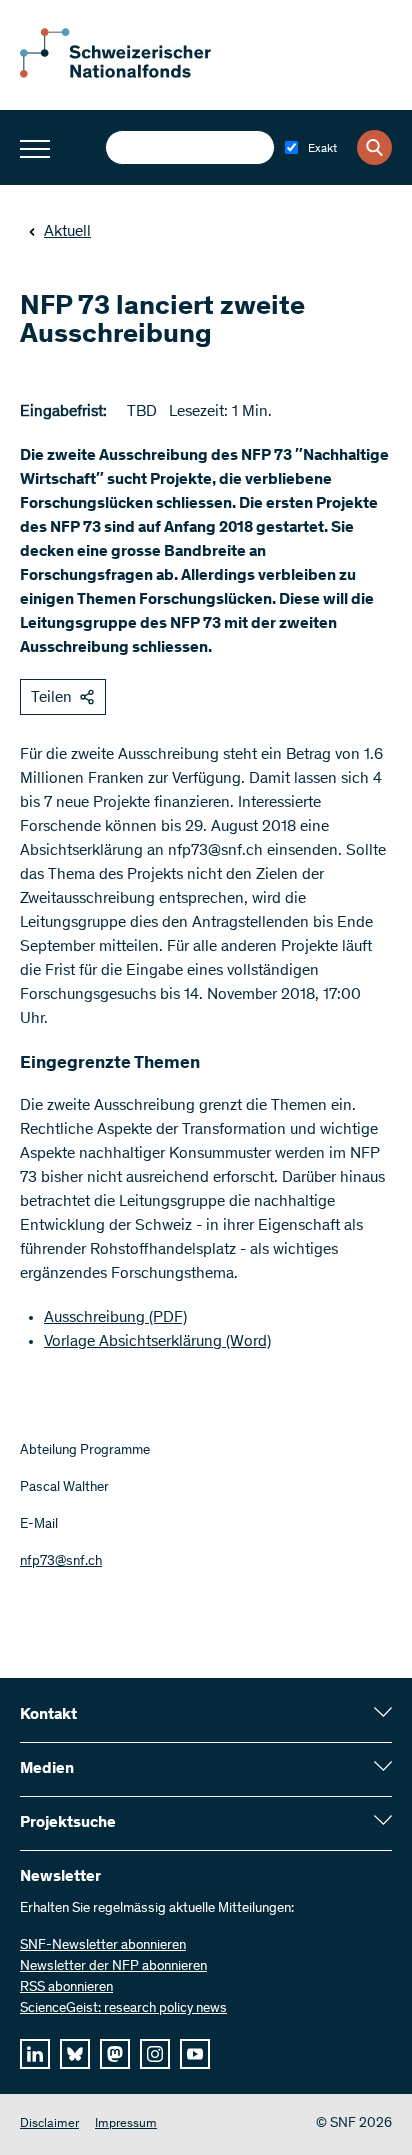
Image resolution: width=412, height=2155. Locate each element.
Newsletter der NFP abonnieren (113, 1967)
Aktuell (67, 232)
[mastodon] (115, 2054)
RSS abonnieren (66, 1988)
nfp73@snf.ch (61, 1562)
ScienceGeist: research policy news (123, 2009)
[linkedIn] (35, 2054)
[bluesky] (75, 2054)
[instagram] (155, 2054)
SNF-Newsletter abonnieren (103, 1946)
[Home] (130, 74)
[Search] (374, 147)
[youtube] (195, 2054)
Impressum (126, 2124)
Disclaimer (49, 2124)
